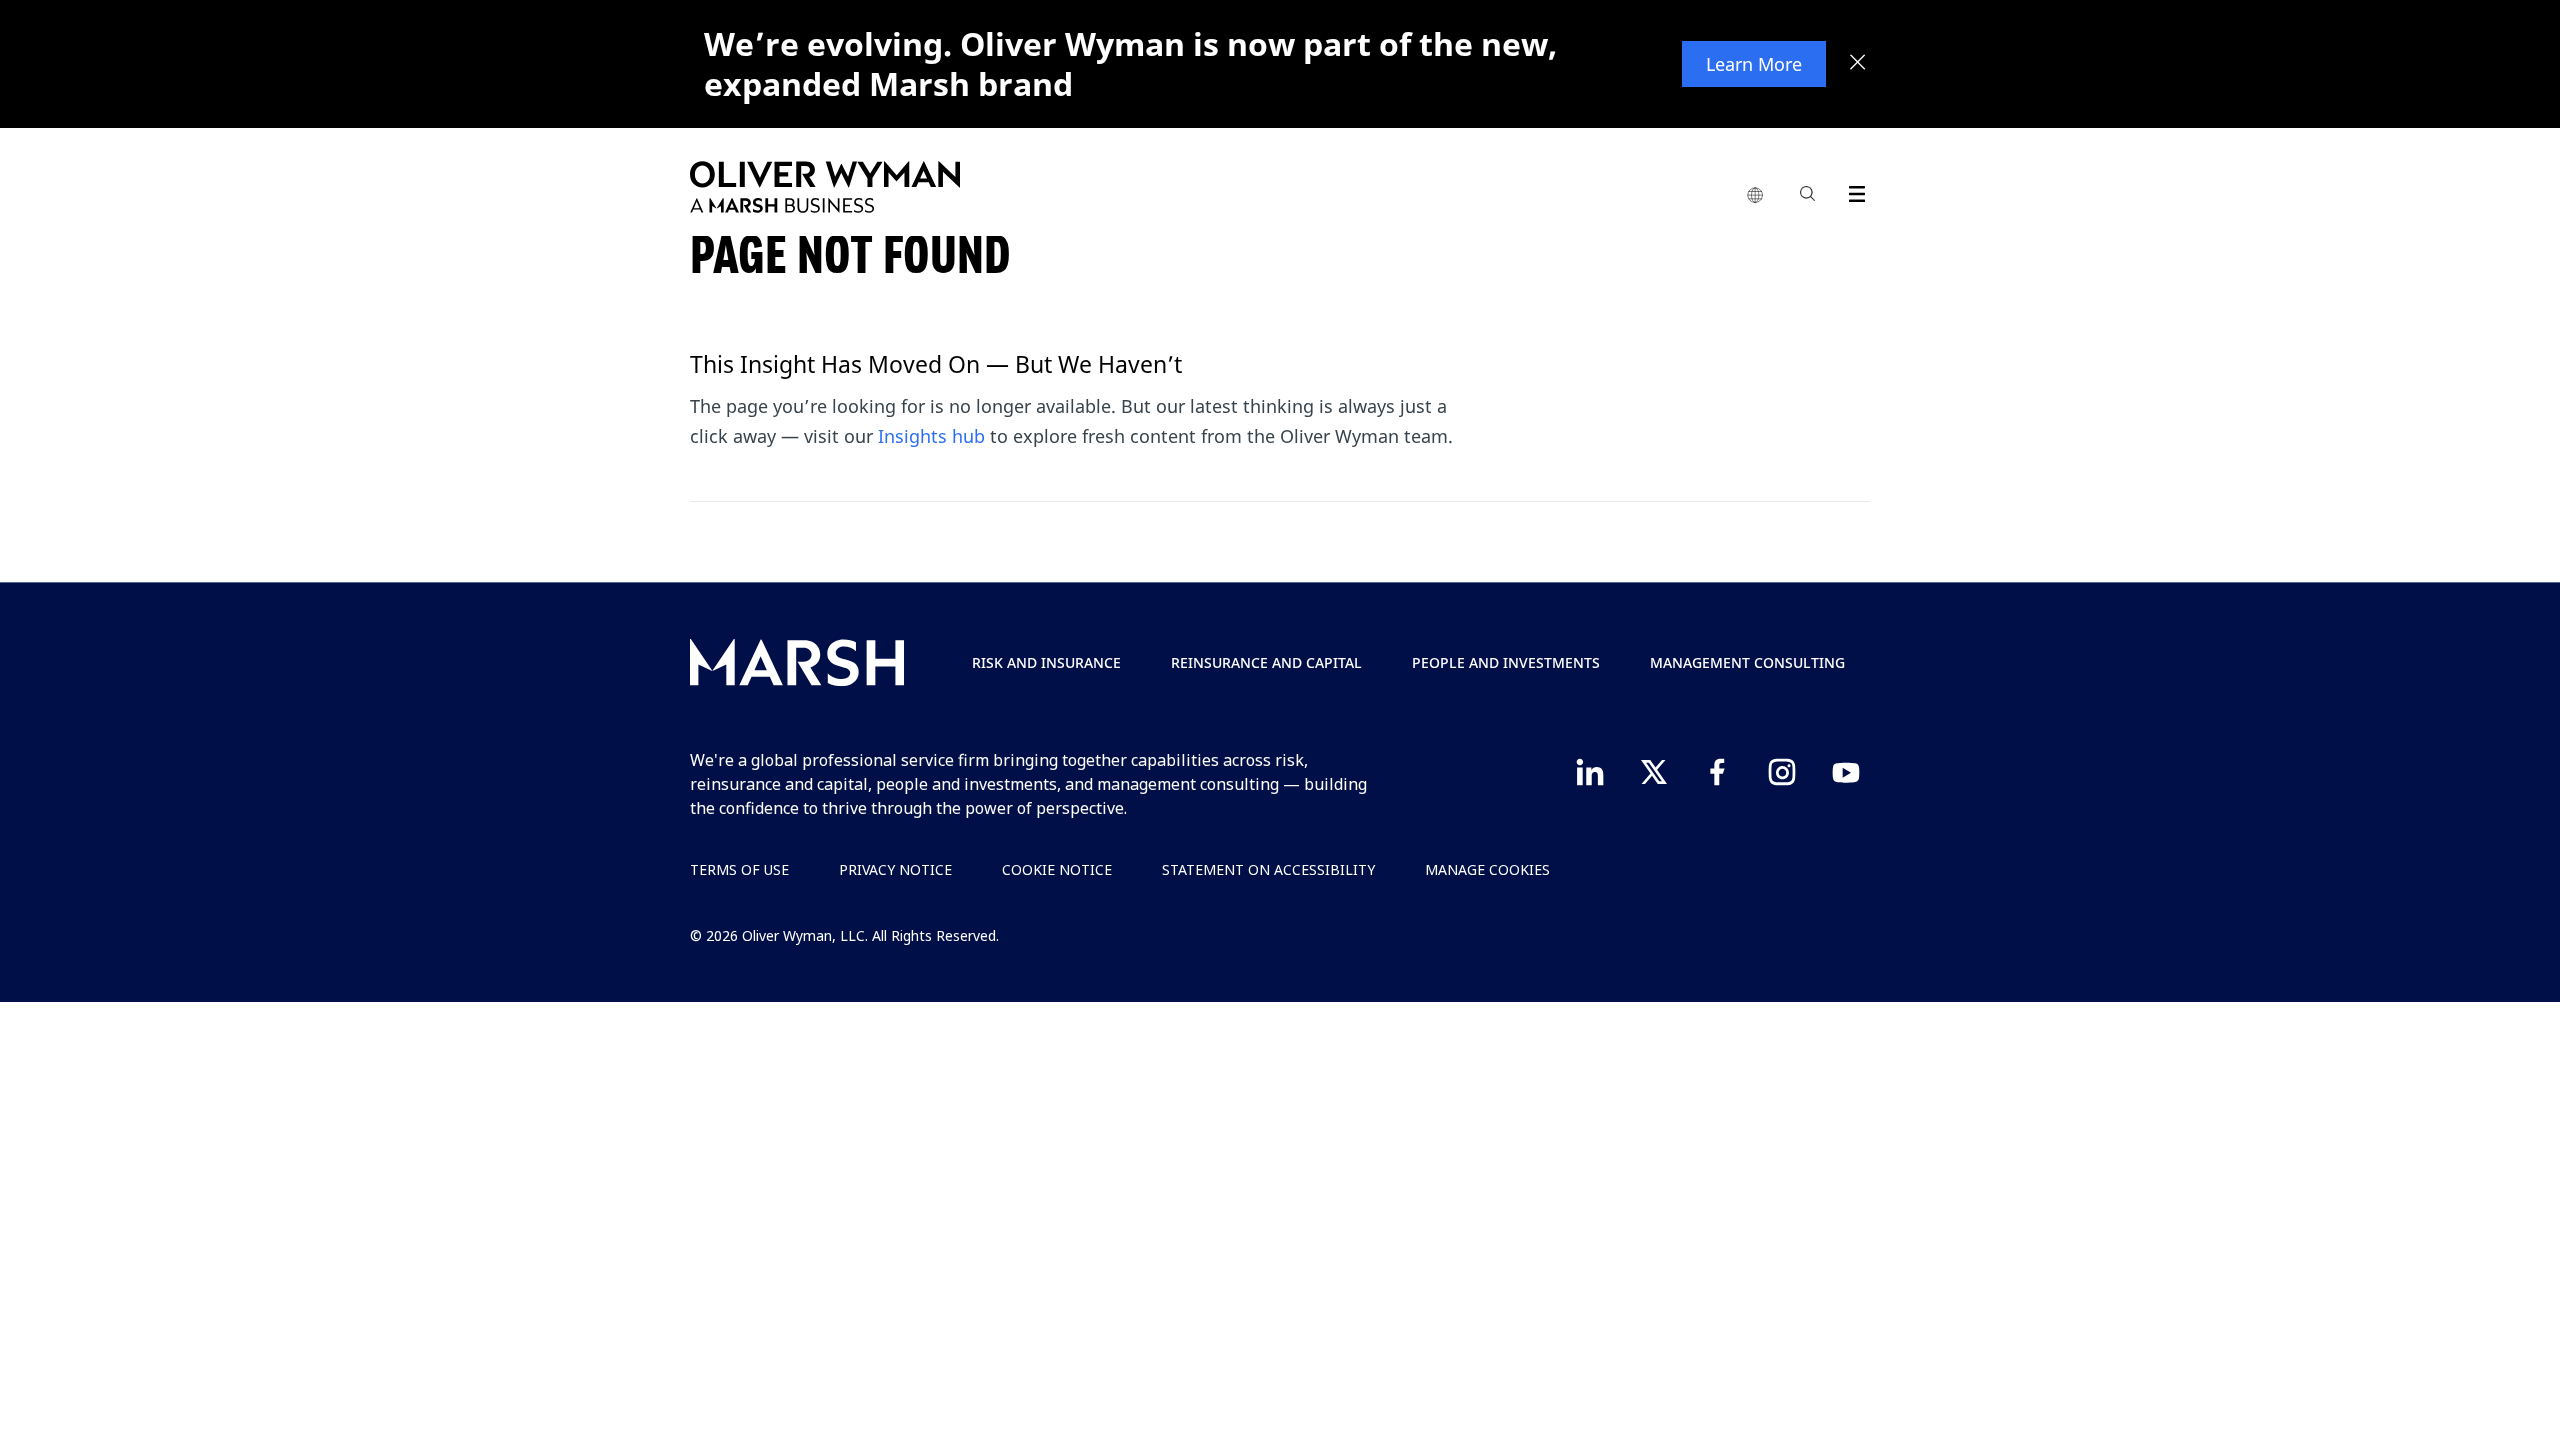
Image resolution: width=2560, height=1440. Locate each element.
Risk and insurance (1046, 662)
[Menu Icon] (1852, 190)
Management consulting (1747, 662)
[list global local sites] (1755, 196)
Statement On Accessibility (1268, 869)
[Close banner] (1858, 64)
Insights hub (931, 436)
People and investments (1506, 662)
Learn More (1754, 64)
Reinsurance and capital (1266, 662)
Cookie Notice (1057, 869)
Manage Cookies (1487, 869)
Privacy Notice (895, 869)
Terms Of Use (739, 869)
